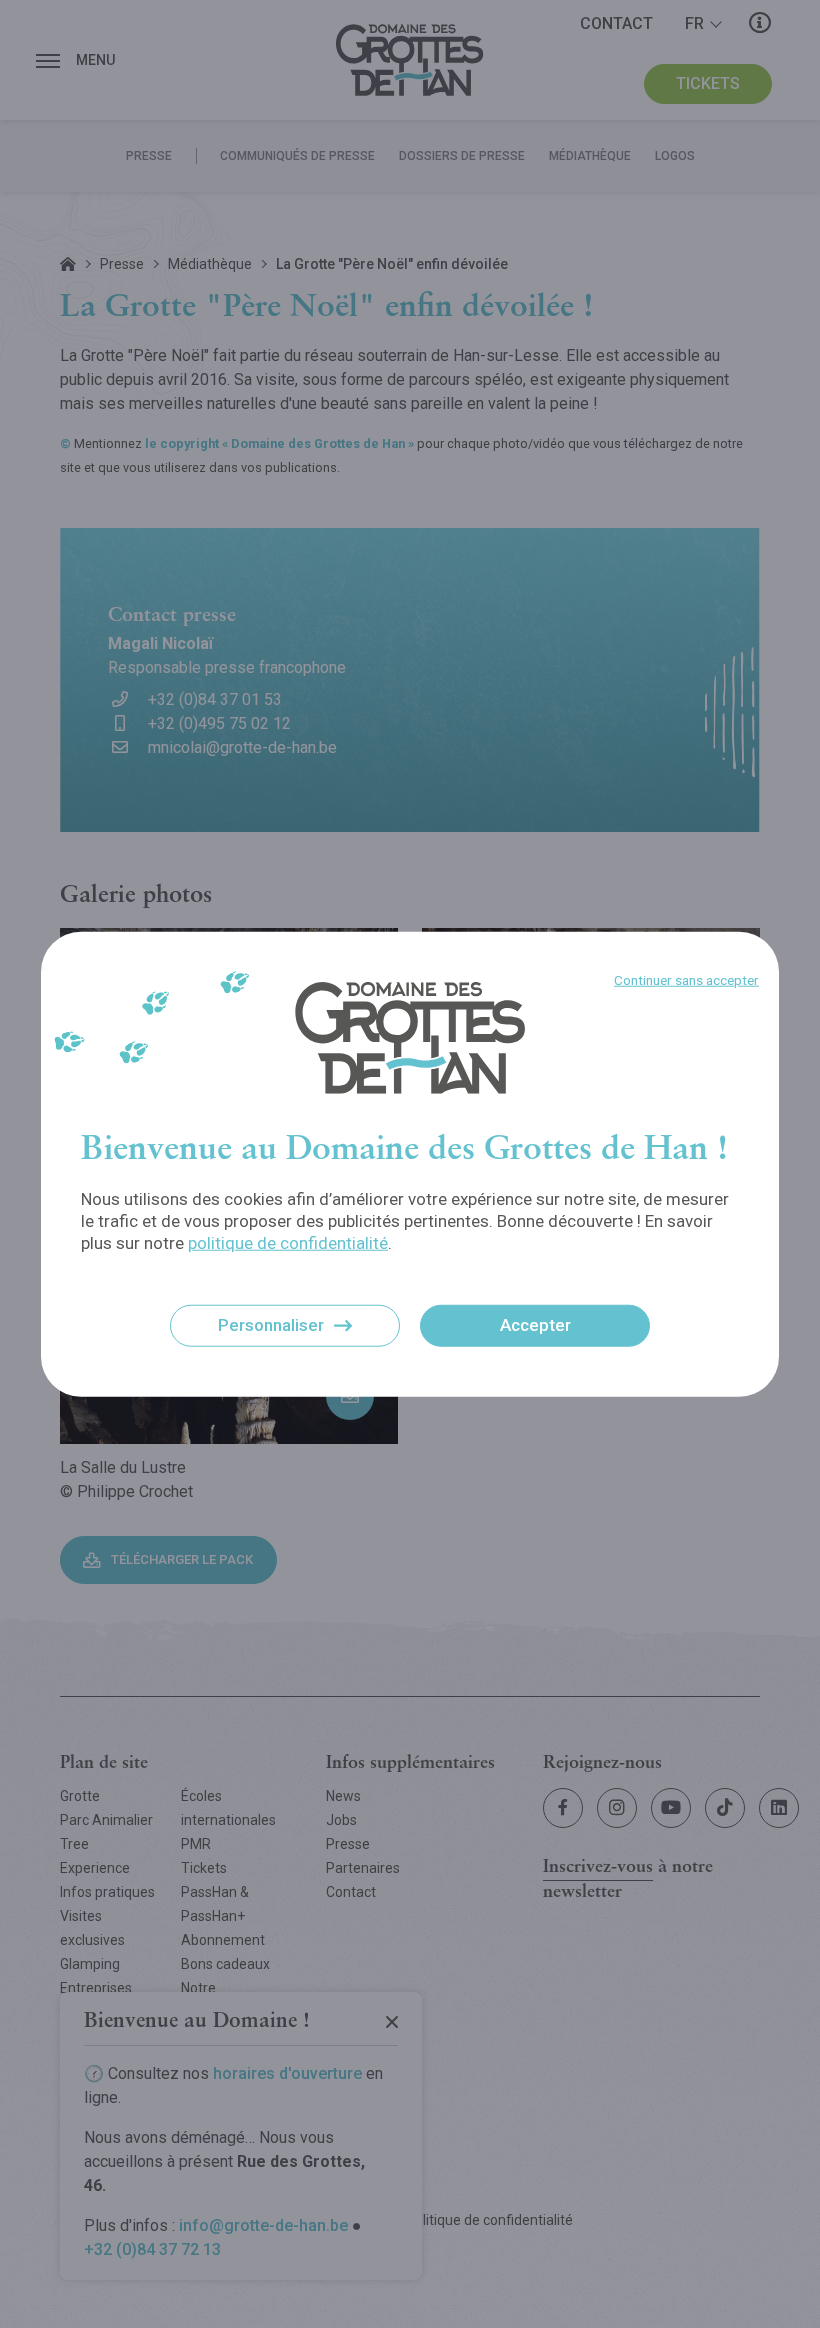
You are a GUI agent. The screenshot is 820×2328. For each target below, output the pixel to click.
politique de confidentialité (288, 1243)
